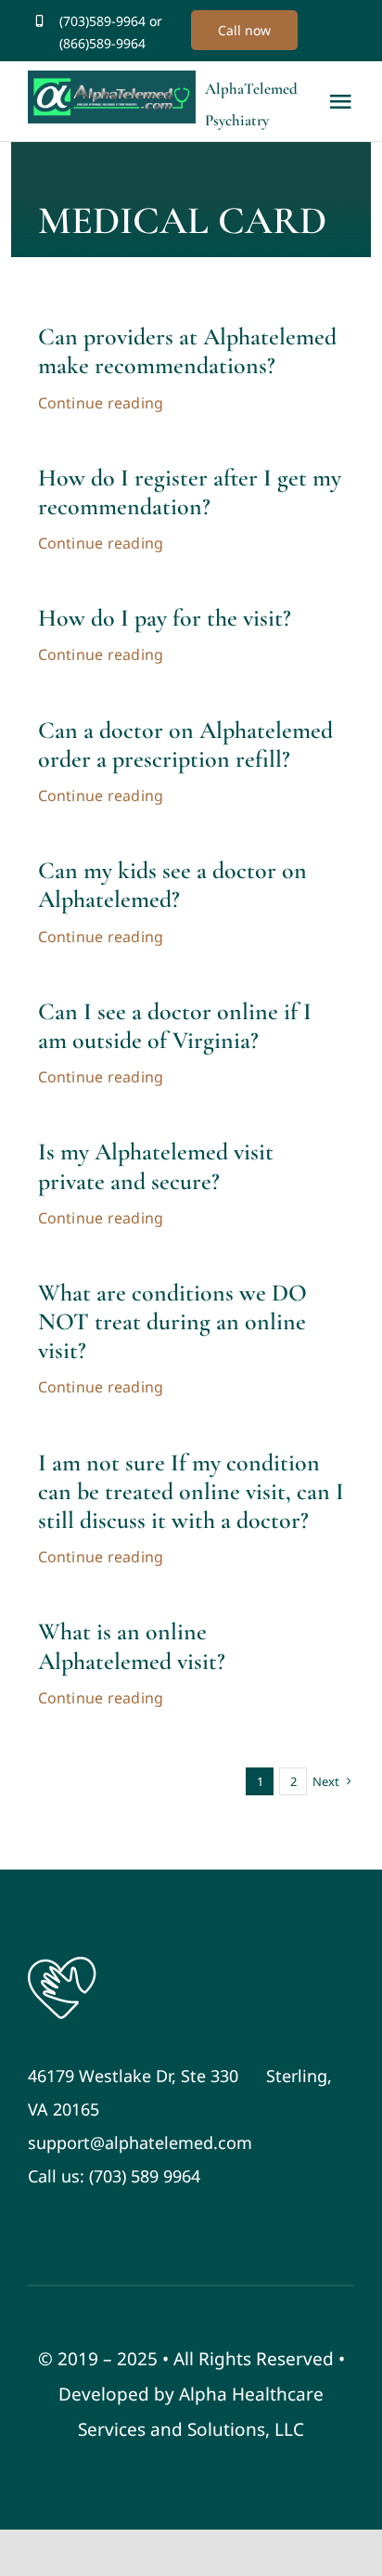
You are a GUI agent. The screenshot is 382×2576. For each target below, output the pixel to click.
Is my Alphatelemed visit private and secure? (156, 1166)
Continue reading (101, 403)
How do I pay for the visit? (165, 618)
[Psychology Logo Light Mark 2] (62, 1961)
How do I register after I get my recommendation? (190, 492)
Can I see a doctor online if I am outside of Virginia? (175, 1026)
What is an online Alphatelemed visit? (132, 1646)
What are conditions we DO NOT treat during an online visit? (172, 1321)
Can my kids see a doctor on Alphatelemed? (172, 885)
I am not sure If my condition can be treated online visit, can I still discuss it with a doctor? (191, 1491)
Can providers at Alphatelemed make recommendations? (187, 351)
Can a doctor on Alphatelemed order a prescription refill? (185, 744)
